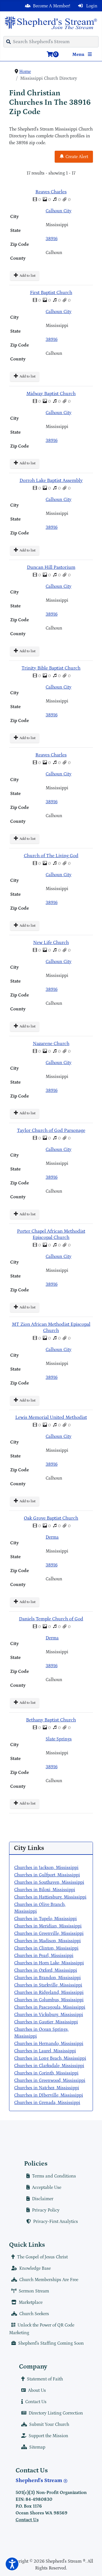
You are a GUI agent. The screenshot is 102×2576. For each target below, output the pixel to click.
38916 (52, 239)
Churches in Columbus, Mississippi (49, 2000)
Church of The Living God (51, 856)
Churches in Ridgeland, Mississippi (49, 1992)
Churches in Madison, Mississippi (47, 1941)
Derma (52, 1537)
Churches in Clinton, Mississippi (46, 1948)
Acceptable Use (47, 2187)
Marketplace (31, 2302)
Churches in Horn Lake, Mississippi (49, 1963)
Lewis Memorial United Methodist (51, 1418)
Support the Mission (48, 2436)
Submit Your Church (49, 2424)
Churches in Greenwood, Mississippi (50, 2080)
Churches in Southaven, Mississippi (49, 1882)
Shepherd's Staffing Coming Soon (51, 2343)
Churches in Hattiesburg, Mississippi (50, 1897)
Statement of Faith (45, 2379)
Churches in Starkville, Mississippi (48, 1985)
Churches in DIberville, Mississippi (49, 2095)
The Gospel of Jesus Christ (42, 2257)
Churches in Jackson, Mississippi (46, 1868)
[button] (12, 2564)
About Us (37, 2390)
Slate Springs (59, 1739)
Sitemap (37, 2447)
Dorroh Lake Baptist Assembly (51, 481)
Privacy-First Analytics (56, 2222)
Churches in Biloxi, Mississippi (45, 1890)
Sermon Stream (34, 2291)
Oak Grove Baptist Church (51, 1518)
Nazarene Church (51, 1044)
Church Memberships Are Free (49, 2280)
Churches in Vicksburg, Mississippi (49, 2015)
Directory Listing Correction (56, 2413)
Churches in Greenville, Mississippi (49, 1933)
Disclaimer (43, 2199)
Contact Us (36, 2402)
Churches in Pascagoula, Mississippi (50, 2007)
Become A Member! (52, 6)
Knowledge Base (35, 2268)
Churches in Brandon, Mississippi (47, 1978)
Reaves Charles (51, 192)
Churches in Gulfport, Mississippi (47, 1875)
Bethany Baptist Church (51, 1720)
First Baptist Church (51, 293)
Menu (79, 54)
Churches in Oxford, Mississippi (46, 1970)
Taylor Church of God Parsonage (51, 1131)
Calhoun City (59, 211)
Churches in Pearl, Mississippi (44, 1956)
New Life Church (51, 943)
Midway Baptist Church (51, 394)
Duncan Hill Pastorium (51, 568)
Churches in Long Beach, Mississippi (50, 2058)
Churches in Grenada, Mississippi (47, 2103)
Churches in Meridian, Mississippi (48, 1926)
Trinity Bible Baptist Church (51, 668)
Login (91, 6)
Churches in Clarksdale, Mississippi (49, 2066)
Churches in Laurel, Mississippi (45, 2051)
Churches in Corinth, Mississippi (46, 2073)
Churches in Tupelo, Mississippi (45, 1919)
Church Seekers (34, 2314)
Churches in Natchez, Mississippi (47, 2088)
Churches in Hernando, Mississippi (49, 2044)
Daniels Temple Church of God (51, 1619)
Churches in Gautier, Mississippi (46, 2022)
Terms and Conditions (54, 2176)
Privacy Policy (46, 2210)
